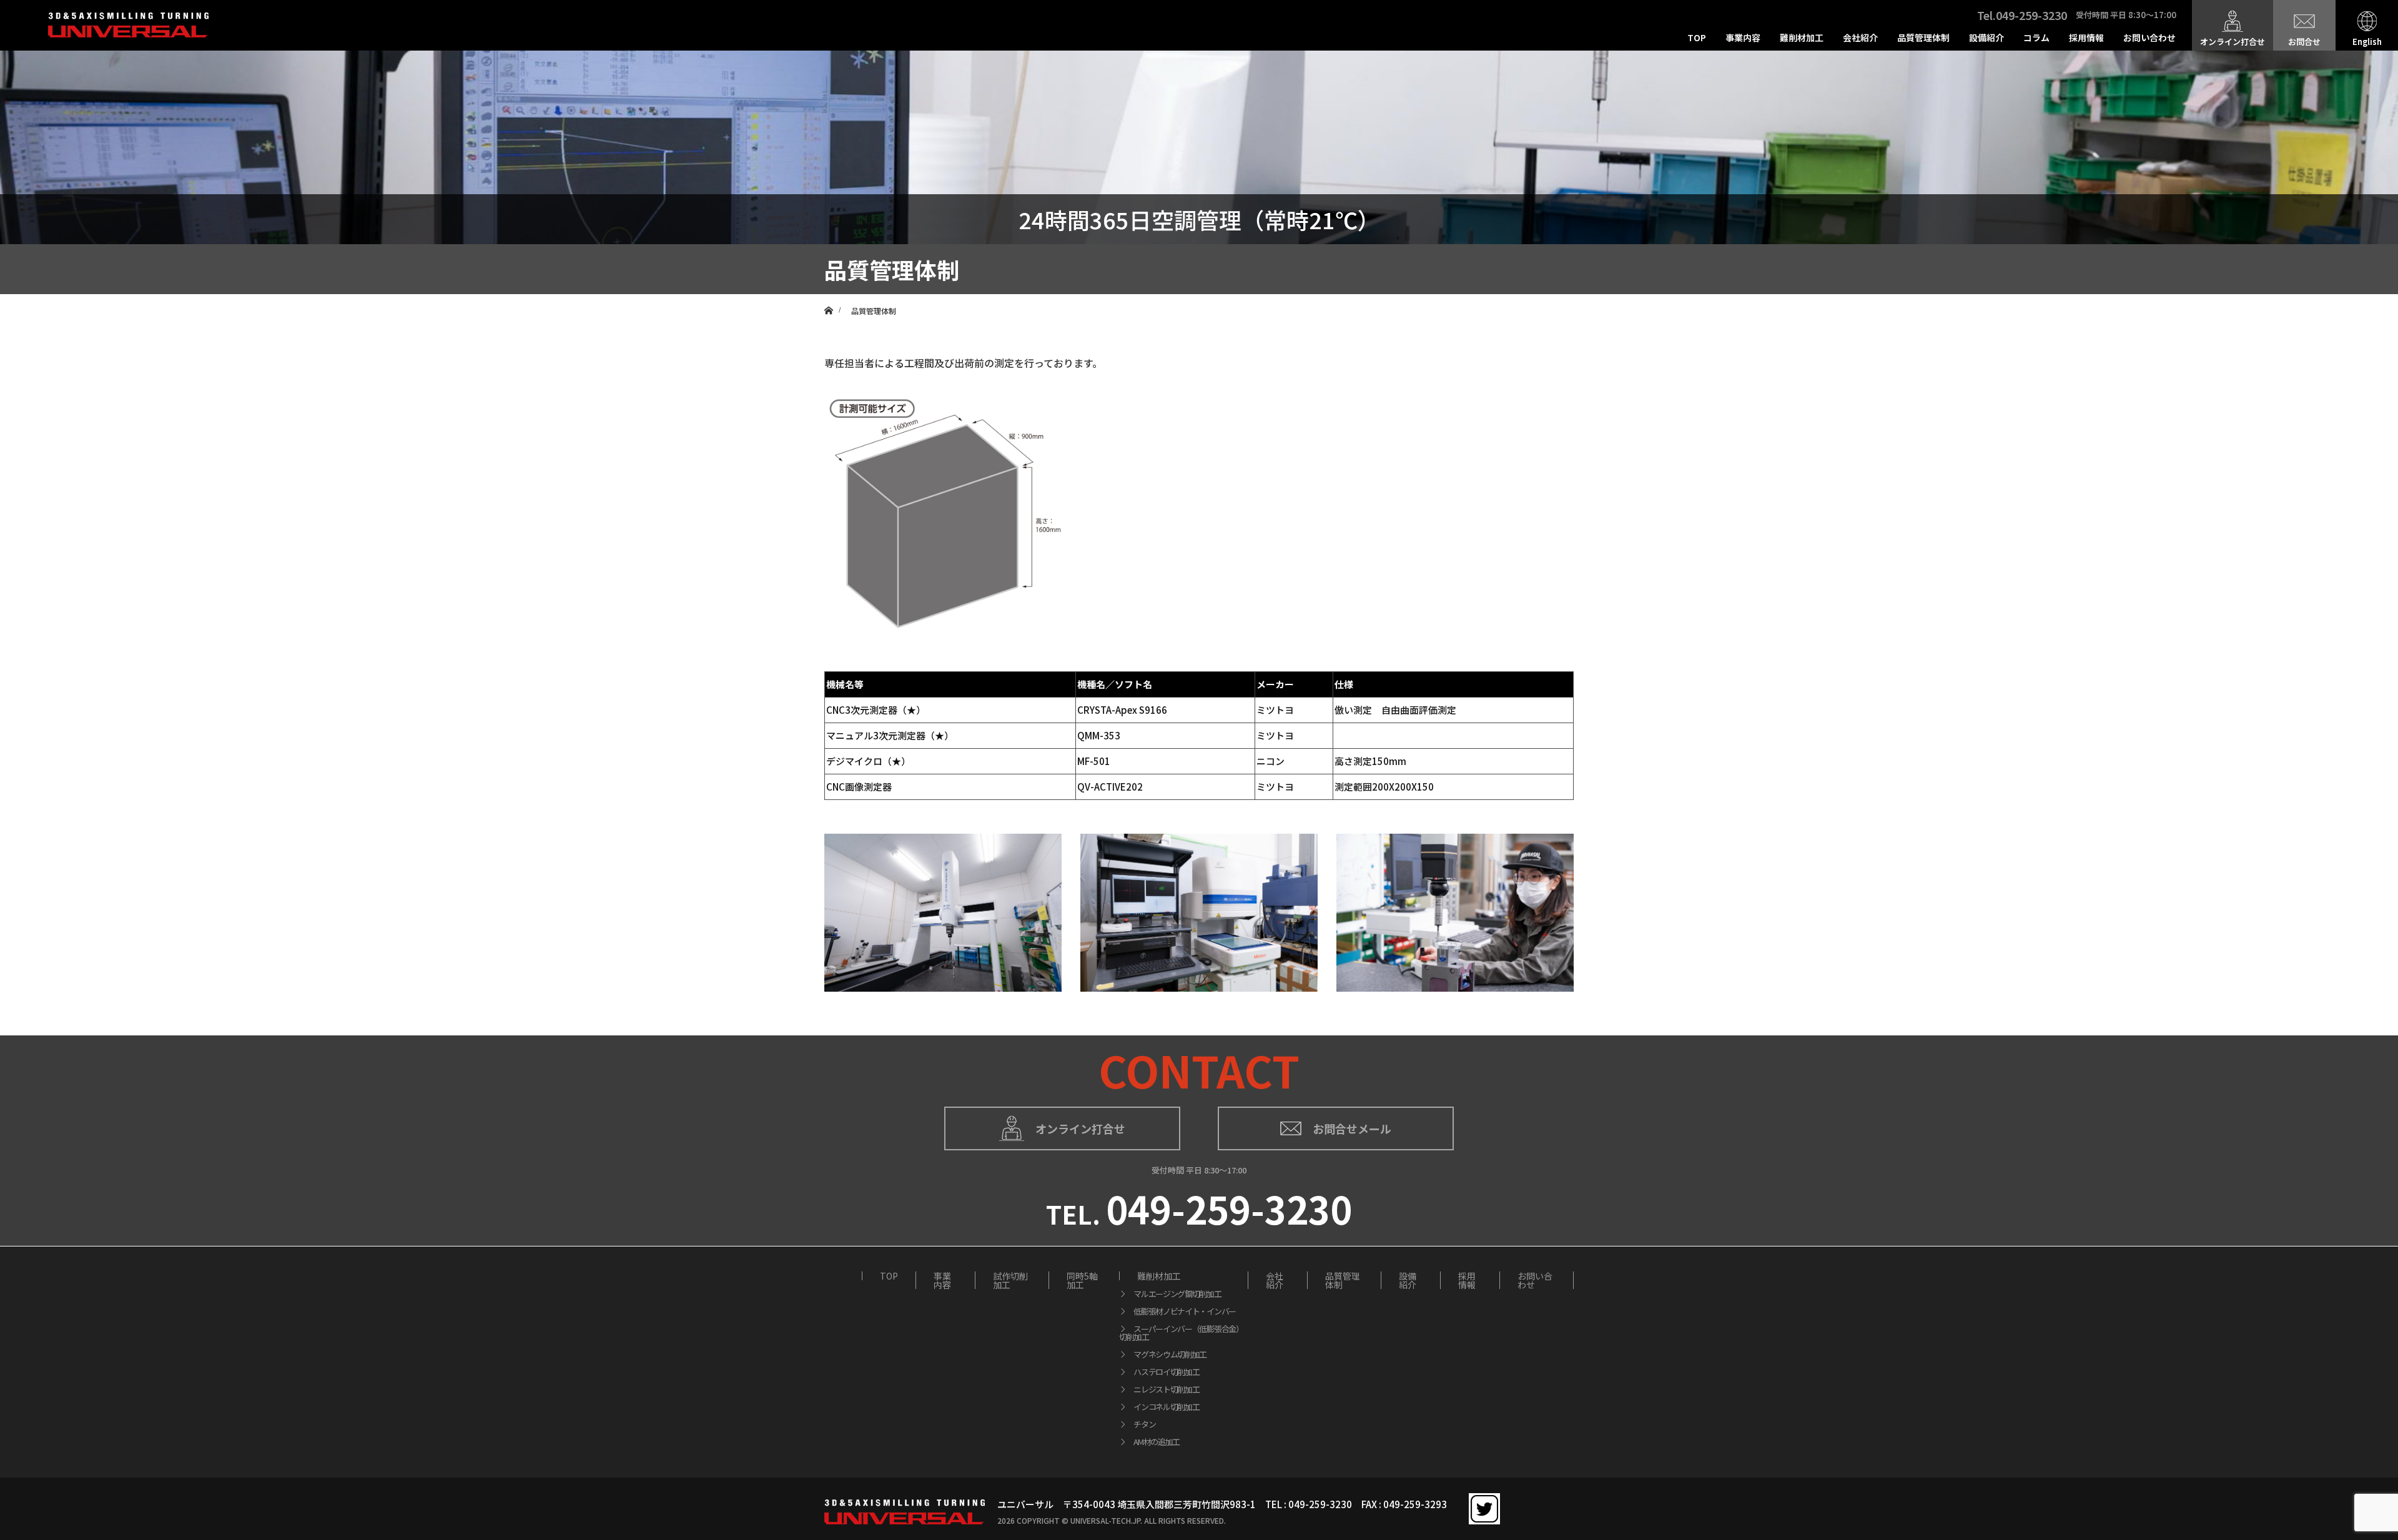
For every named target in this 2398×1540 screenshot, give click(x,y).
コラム (2036, 37)
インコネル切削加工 (1166, 1407)
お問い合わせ (2149, 37)
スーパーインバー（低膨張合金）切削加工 (1181, 1333)
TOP (1697, 37)
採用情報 (2086, 37)
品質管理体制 (1923, 37)
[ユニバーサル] (128, 33)
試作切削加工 (1010, 1280)
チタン (1144, 1424)
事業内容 (1743, 37)
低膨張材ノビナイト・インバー (1185, 1311)
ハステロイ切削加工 (1166, 1372)
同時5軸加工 (1082, 1280)
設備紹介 (1986, 37)
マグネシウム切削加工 (1170, 1354)
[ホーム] (828, 299)
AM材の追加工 (1157, 1442)
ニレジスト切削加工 (1166, 1389)
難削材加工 (1802, 37)
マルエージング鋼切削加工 (1177, 1294)
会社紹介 (1860, 37)
